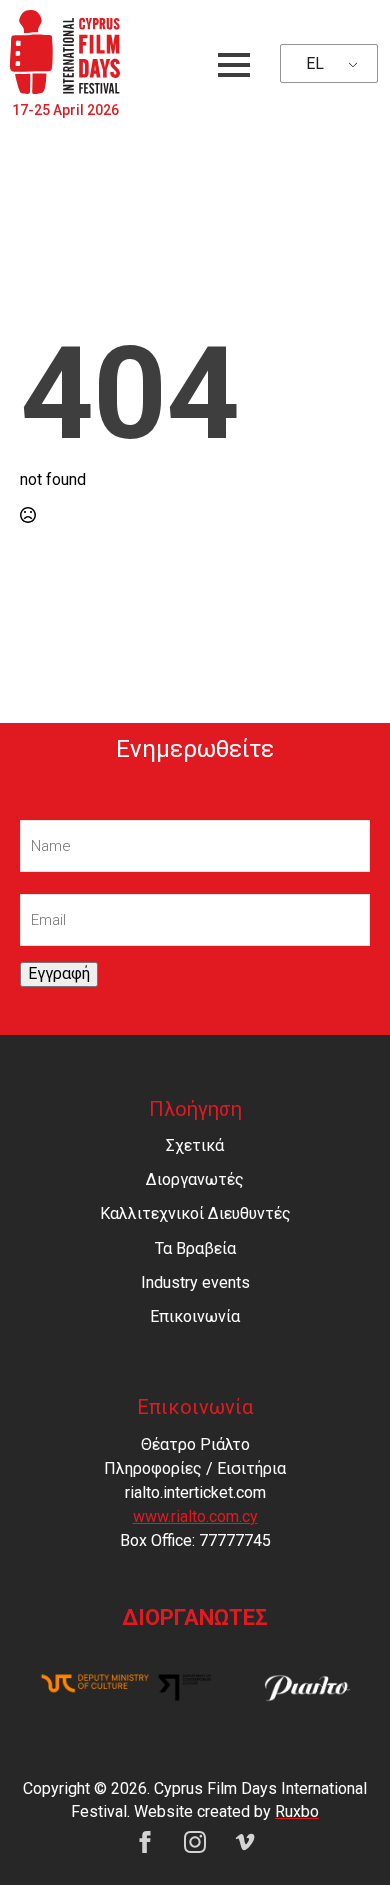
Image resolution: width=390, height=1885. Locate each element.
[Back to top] (340, 1835)
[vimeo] (245, 1842)
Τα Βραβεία (195, 1248)
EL (315, 63)
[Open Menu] (234, 65)
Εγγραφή (59, 973)
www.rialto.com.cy (195, 1516)
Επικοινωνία (195, 1316)
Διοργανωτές (195, 1179)
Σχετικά (195, 1145)
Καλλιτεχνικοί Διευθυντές (195, 1213)
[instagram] (195, 1842)
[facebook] (145, 1842)
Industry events (195, 1282)
